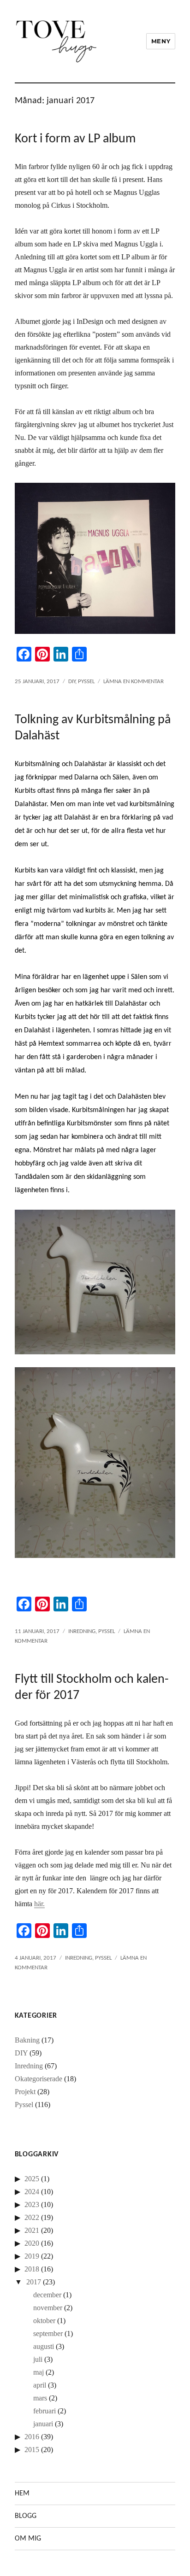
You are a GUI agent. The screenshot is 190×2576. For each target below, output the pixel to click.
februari (45, 2411)
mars (40, 2398)
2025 (32, 2179)
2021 (32, 2230)
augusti (44, 2346)
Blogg (26, 2516)
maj (39, 2372)
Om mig (28, 2539)
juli (38, 2359)
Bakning (27, 2040)
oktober (44, 2321)
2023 (32, 2204)
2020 (32, 2243)
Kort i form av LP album (75, 139)
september (48, 2333)
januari (43, 2424)
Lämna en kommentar (134, 682)
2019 (32, 2256)
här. (39, 1904)
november (48, 2308)
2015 (32, 2450)
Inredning (82, 1631)
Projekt (25, 2092)
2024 (32, 2192)
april (40, 2385)
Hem (22, 2494)
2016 (32, 2437)
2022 (32, 2217)
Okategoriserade (39, 2079)
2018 (32, 2269)
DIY (72, 682)
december (47, 2295)
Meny (161, 41)
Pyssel (86, 682)
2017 (34, 2282)
